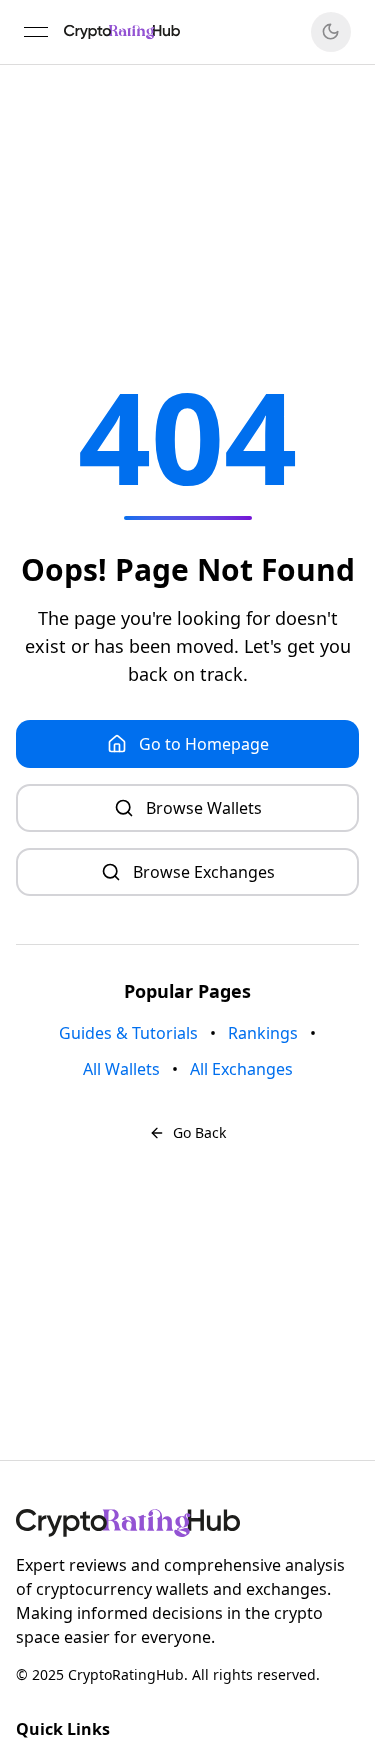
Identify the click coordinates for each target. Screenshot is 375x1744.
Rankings (263, 1033)
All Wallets (121, 1069)
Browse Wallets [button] (204, 808)
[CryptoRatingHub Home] (122, 32)
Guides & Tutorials (128, 1033)
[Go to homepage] (187, 1523)
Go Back (199, 1132)
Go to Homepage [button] (204, 744)
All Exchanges (241, 1069)
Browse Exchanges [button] (204, 872)
